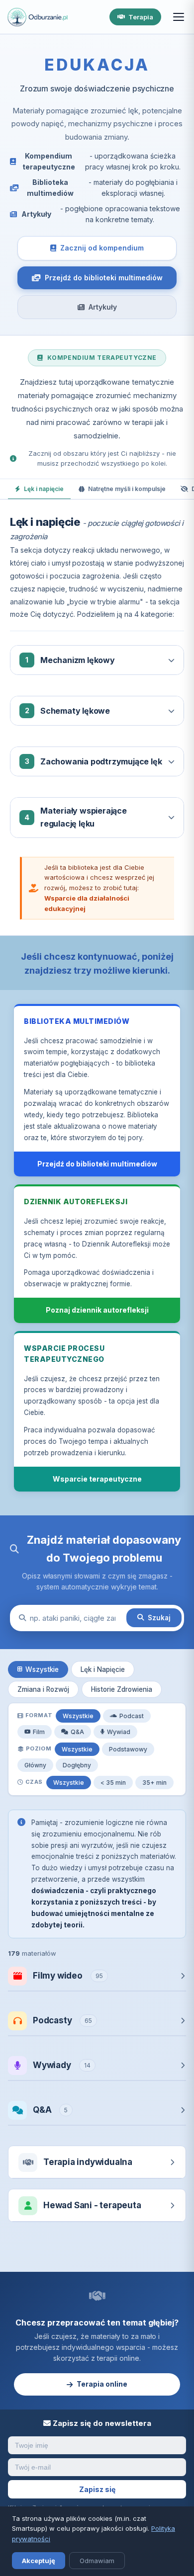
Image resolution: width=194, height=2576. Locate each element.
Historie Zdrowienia (122, 1689)
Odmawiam (97, 2561)
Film (39, 1732)
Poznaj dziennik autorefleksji (97, 1310)
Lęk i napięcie (44, 489)
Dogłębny (77, 1765)
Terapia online (102, 2384)
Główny (35, 1765)
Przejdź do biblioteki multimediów (104, 278)
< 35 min (113, 1783)
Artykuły (103, 307)
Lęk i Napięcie (103, 1669)
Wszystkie (42, 1669)
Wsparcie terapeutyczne (97, 1479)
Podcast (132, 1716)
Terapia (141, 17)
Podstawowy (128, 1749)
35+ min (154, 1783)
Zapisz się (97, 2489)
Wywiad (119, 1732)
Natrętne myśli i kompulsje (127, 489)
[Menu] (179, 17)
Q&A (77, 1732)
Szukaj (159, 1618)
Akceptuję (39, 2561)
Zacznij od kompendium (102, 248)
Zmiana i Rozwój (43, 1689)
